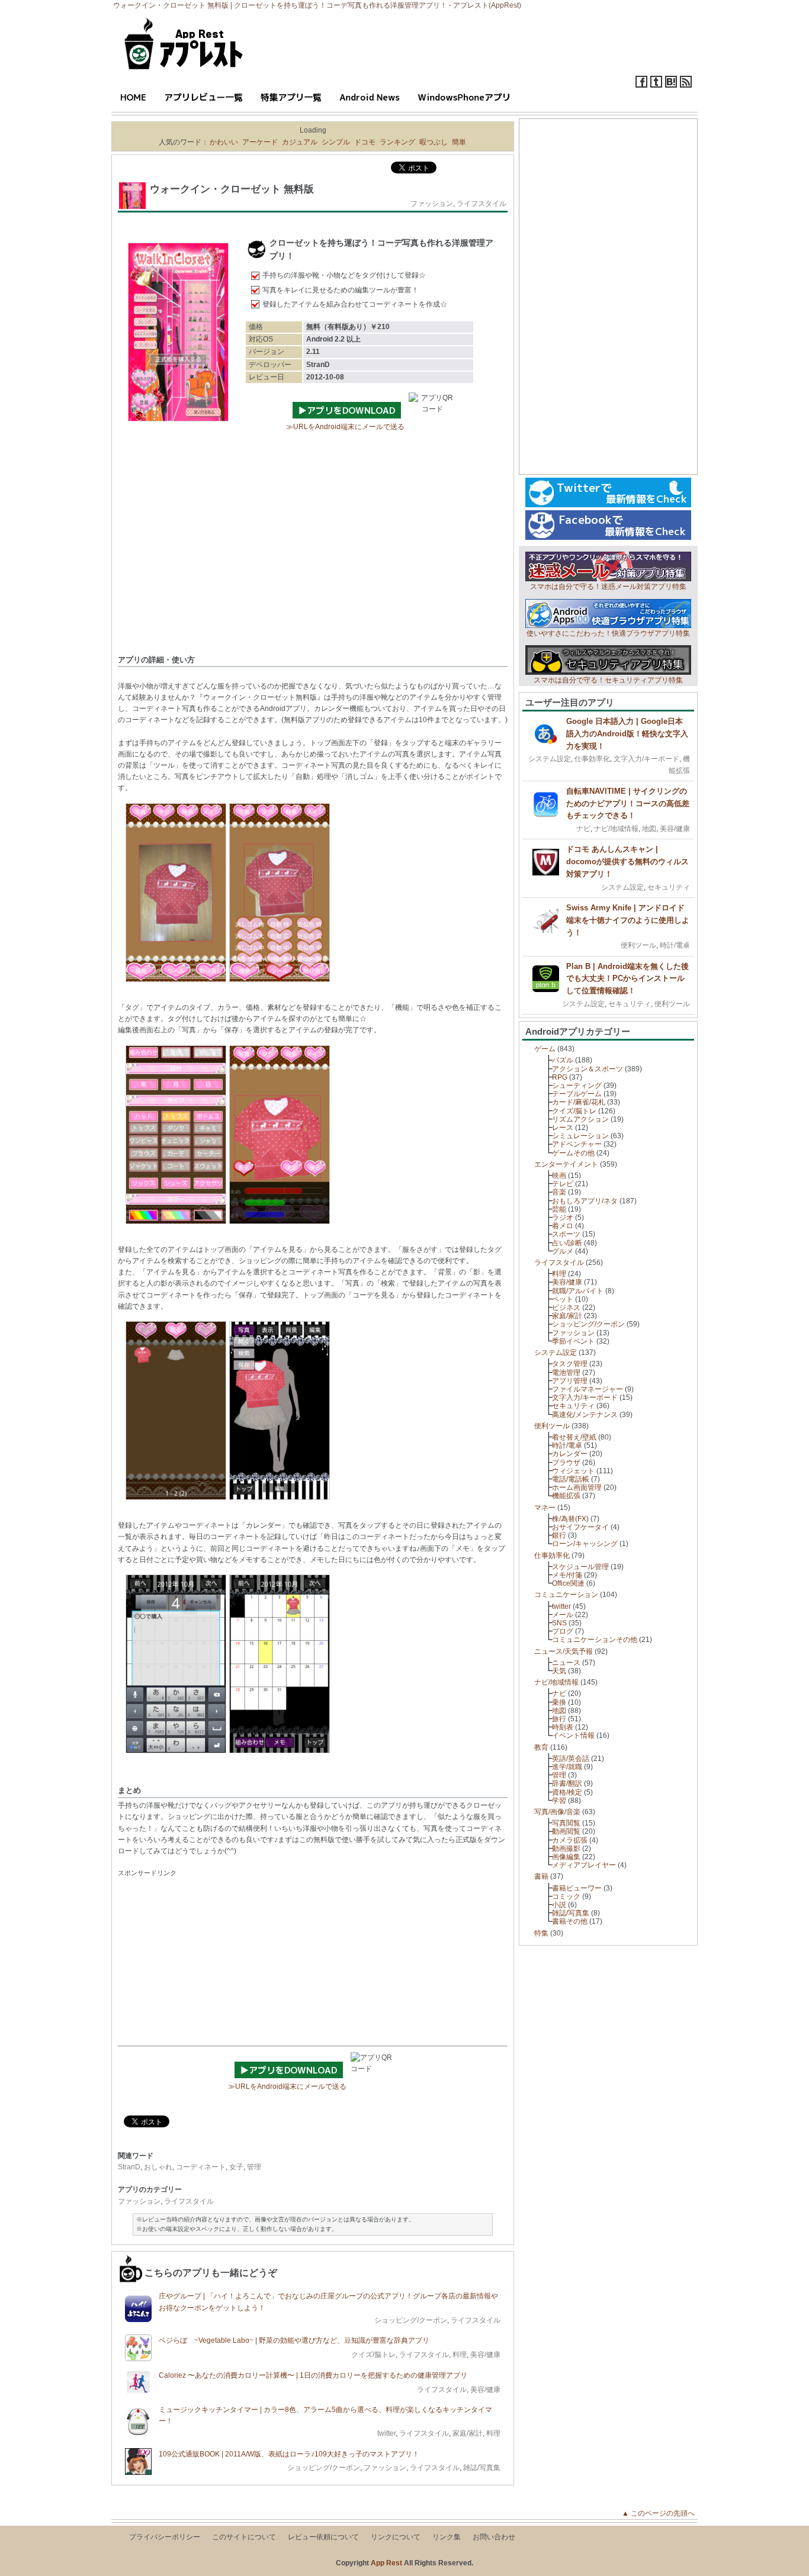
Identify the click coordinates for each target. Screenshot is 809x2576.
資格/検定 (567, 1792)
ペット (563, 1299)
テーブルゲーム (577, 1094)
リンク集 (447, 2537)
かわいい (224, 142)
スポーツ (566, 1234)
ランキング (397, 142)
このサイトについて (244, 2537)
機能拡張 (566, 1496)
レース (563, 1128)
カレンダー (570, 1454)
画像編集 (566, 1857)
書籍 (541, 1876)
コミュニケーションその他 (595, 1640)
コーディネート (201, 2167)
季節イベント (573, 1341)
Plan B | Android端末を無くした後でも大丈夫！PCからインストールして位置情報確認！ (627, 979)
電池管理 (566, 1373)
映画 (559, 1176)
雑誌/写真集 (482, 2468)
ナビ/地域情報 (616, 829)
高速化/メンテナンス (585, 1415)
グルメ (563, 1251)
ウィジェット (573, 1471)
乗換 (559, 1702)
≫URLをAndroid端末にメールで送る (345, 427)
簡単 (459, 142)
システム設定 (550, 759)
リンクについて (396, 2537)
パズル (563, 1060)
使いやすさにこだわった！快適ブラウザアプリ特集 (608, 633)
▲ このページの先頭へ (662, 2513)
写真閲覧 (566, 1823)
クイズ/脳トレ (373, 2355)
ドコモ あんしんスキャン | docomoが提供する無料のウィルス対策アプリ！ (627, 862)
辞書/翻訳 (567, 1783)
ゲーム (545, 1049)
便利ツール (638, 945)
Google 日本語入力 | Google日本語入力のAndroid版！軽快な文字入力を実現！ (627, 734)
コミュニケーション (566, 1595)
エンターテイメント (566, 1164)
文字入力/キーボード (646, 759)
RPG (560, 1077)
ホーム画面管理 (577, 1487)
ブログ (563, 1631)
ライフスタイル (481, 204)
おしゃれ (158, 2167)
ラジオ (563, 1218)
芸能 (559, 1209)
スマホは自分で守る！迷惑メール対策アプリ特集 (608, 587)
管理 (254, 2167)
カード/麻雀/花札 (579, 1102)
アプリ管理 (570, 1381)
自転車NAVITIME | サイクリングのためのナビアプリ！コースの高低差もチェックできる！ (628, 804)
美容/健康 (485, 2355)
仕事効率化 (592, 759)
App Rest (386, 2563)
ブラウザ (566, 1463)
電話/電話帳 (571, 1479)
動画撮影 (566, 1849)
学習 (559, 1801)
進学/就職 (567, 1767)
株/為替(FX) (570, 1519)
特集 (541, 1933)
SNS (559, 1623)
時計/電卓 (675, 945)
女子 (236, 2167)
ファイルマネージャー (588, 1389)
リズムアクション (580, 1119)
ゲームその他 (573, 1153)
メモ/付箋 (567, 1575)
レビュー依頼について (323, 2537)
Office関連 (568, 1583)
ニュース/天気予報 (564, 1651)
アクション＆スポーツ (588, 1069)
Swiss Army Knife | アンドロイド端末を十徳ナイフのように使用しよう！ (628, 920)
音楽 (559, 1192)
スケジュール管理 (580, 1567)
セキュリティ (669, 887)
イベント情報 (573, 1735)
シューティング (577, 1086)
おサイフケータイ (580, 1527)
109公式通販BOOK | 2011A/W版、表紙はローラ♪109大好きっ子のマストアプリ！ (289, 2454)
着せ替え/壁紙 (574, 1437)
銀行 (559, 1535)
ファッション (432, 204)
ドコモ (365, 142)
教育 (541, 1747)
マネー (545, 1508)
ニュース (566, 1663)
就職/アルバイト (578, 1291)
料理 (460, 2355)
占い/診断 (567, 1243)
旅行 (559, 1719)
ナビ (583, 829)
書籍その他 (570, 1921)
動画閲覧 (566, 1831)
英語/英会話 (571, 1759)
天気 (559, 1671)
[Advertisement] (313, 559)
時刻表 (563, 1727)
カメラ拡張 (570, 1840)
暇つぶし (434, 142)
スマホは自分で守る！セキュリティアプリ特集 (608, 680)
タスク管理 (570, 1364)
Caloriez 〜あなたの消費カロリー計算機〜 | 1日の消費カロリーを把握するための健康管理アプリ (313, 2375)
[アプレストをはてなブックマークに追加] (671, 85)
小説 (559, 1905)
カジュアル (300, 142)
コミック (566, 1896)
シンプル (336, 142)
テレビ (563, 1184)
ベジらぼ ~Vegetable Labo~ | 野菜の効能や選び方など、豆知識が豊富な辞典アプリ (294, 2340)
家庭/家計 (468, 2433)
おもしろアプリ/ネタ (585, 1201)
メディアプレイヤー (584, 1865)
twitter (386, 2433)
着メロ (563, 1226)
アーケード (260, 142)
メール (563, 1615)
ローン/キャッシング (585, 1544)
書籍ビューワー (577, 1888)
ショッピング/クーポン (411, 2320)
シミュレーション (580, 1136)
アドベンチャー (577, 1144)
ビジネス (566, 1308)
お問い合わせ (494, 2537)
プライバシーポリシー (165, 2537)
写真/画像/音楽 (557, 1812)
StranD (129, 2167)
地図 (649, 829)
